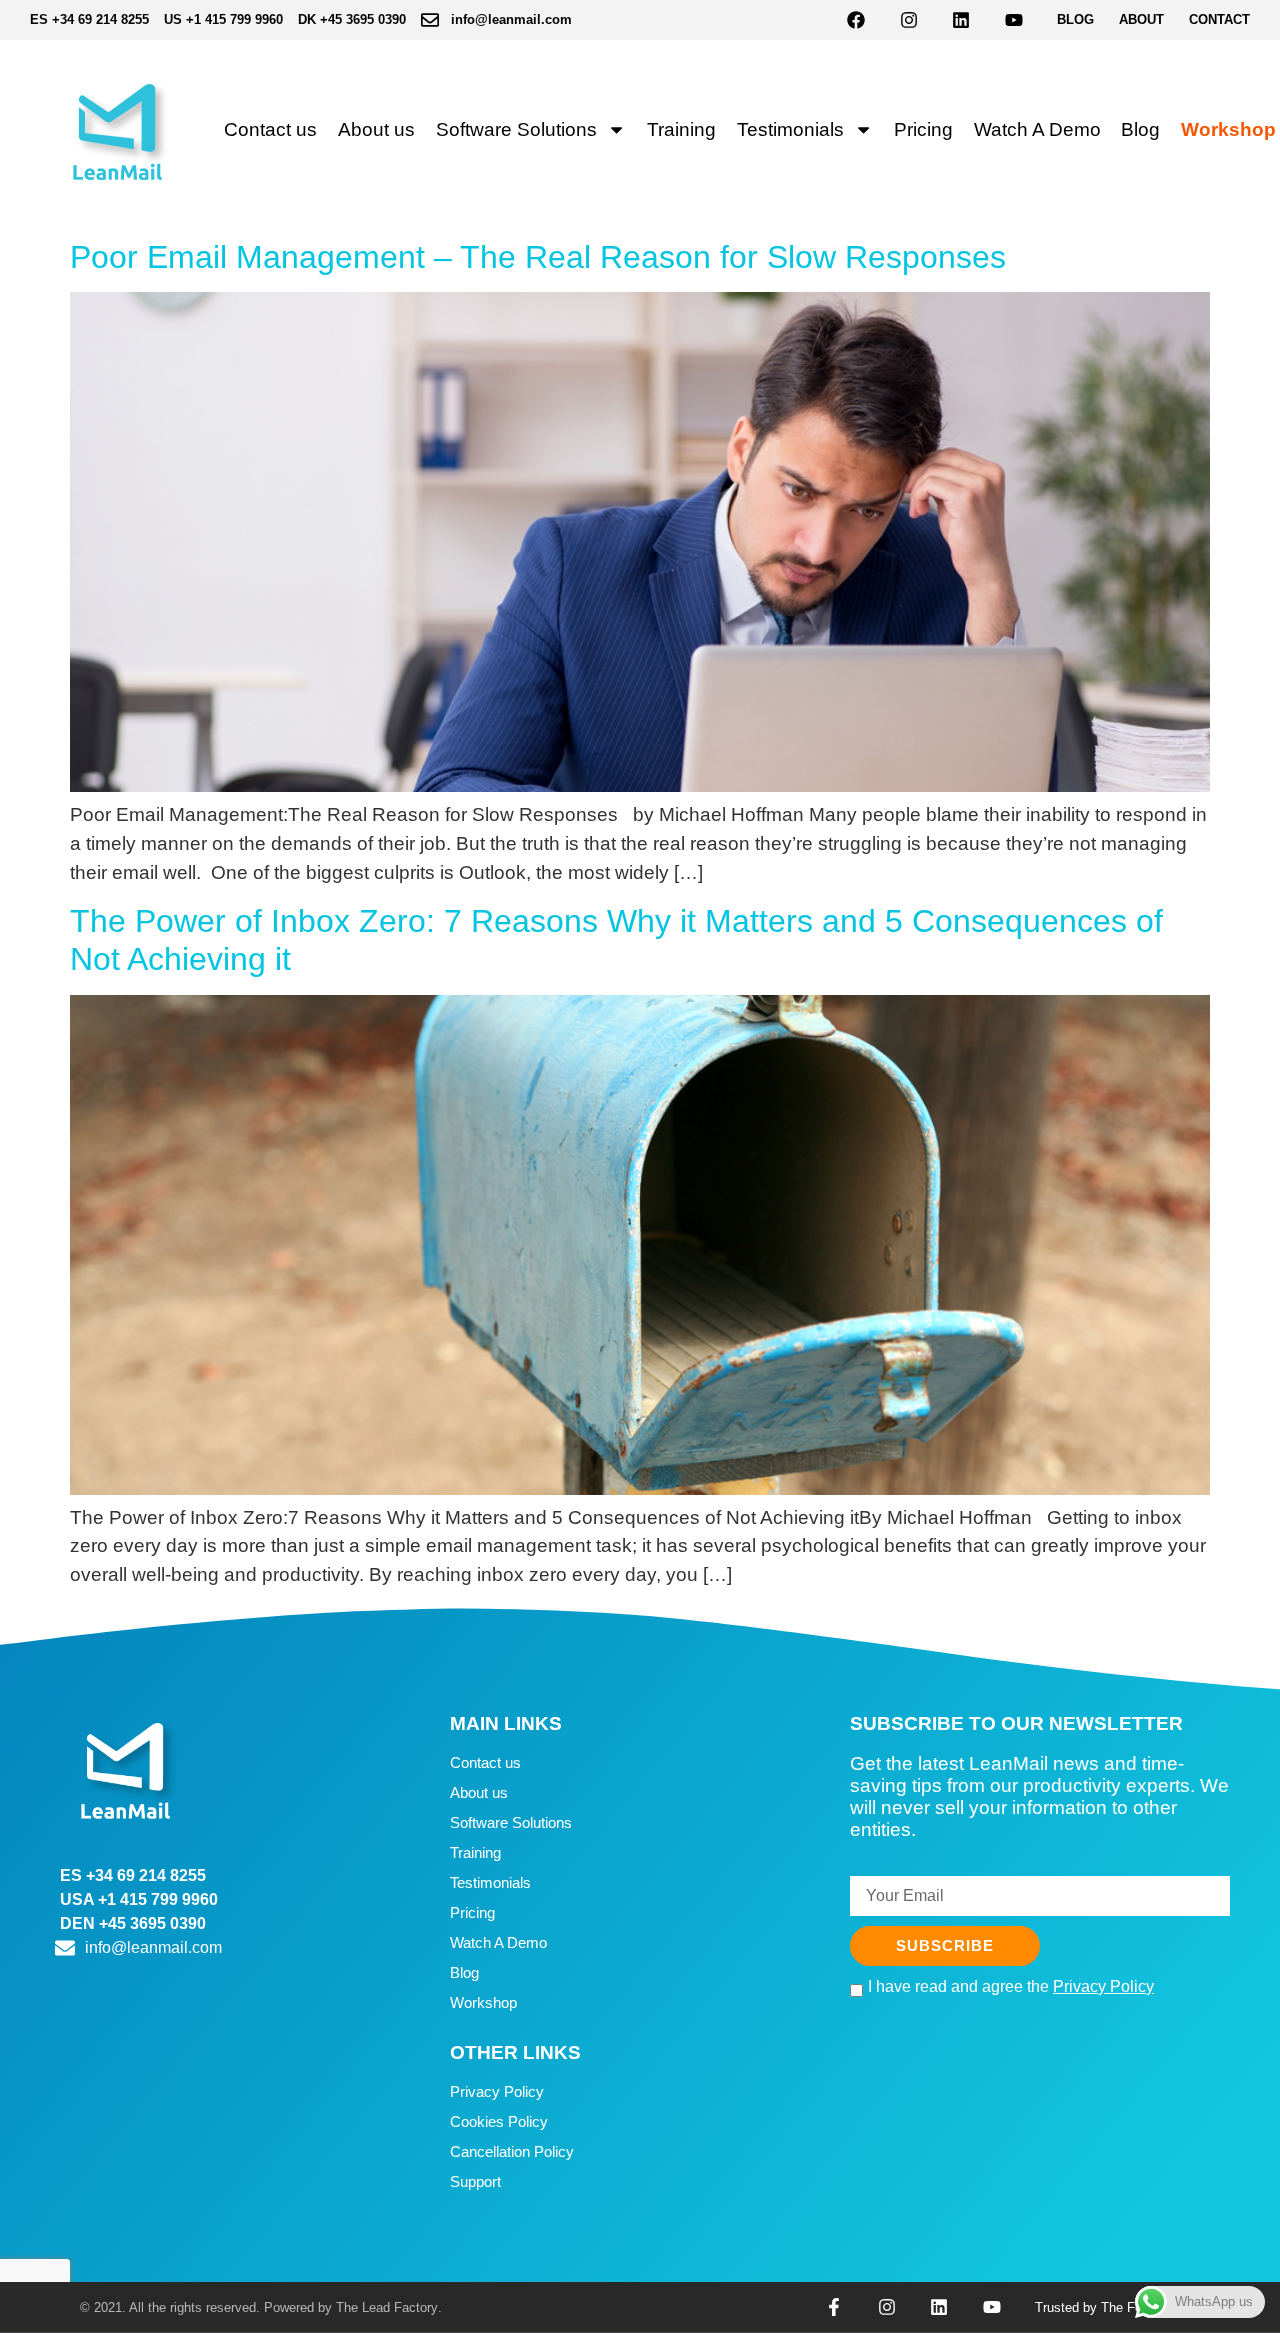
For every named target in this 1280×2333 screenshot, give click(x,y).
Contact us (270, 129)
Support (475, 2181)
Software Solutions (516, 129)
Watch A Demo (1037, 129)
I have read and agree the (1011, 1986)
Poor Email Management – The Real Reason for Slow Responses (538, 257)
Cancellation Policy (512, 2151)
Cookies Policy (499, 2121)
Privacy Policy (497, 2091)
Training (681, 129)
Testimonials (790, 129)
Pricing (923, 129)
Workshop (1228, 129)
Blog (1140, 129)
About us (376, 129)
